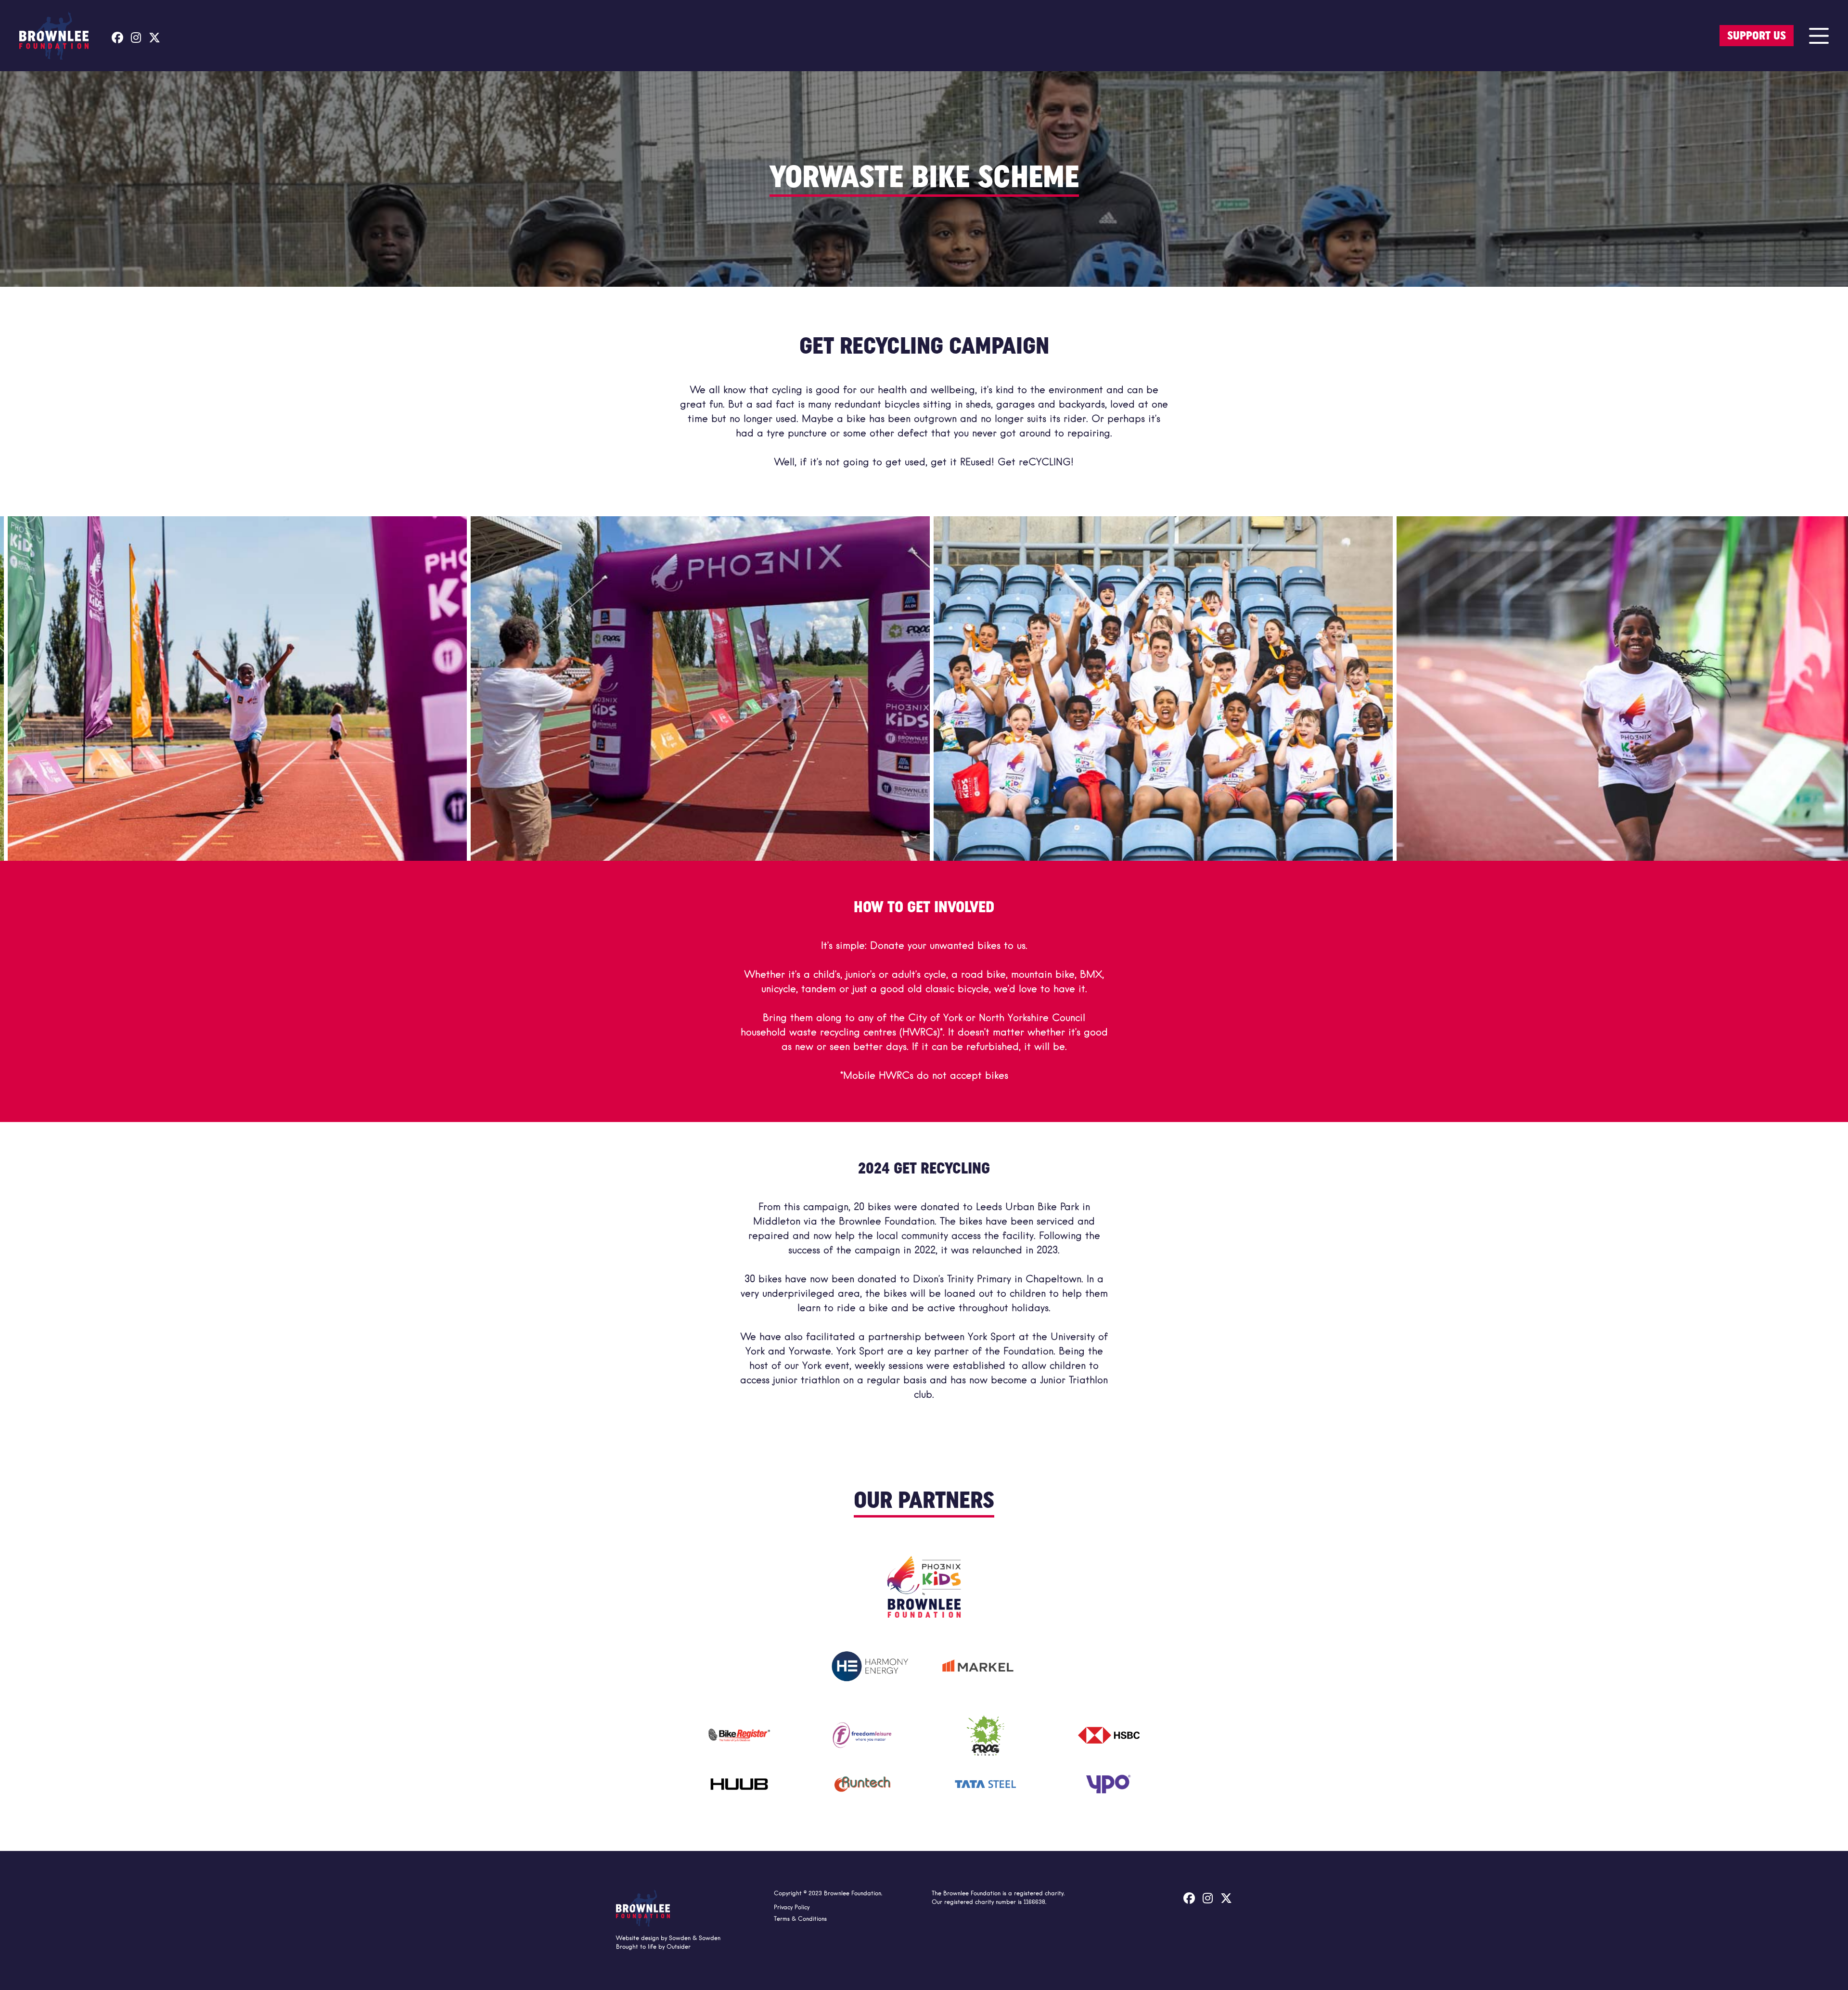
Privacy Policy (792, 1908)
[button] (1819, 36)
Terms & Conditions (800, 1919)
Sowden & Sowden (695, 1939)
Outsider (679, 1947)
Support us (1757, 36)
